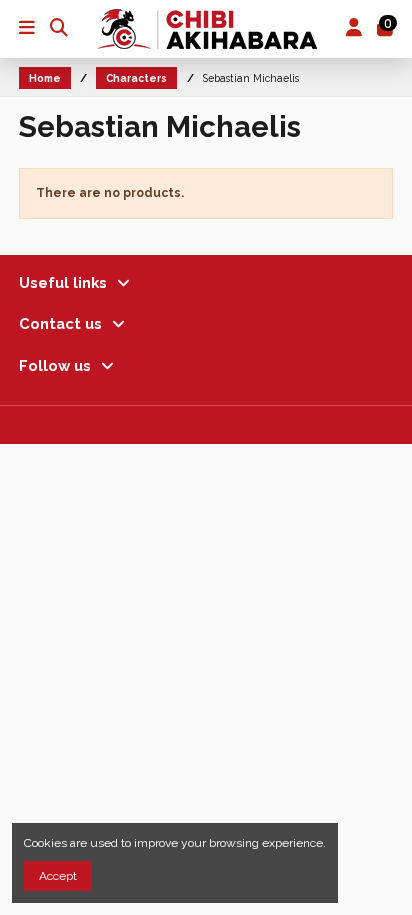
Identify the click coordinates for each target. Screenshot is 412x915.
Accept (58, 876)
